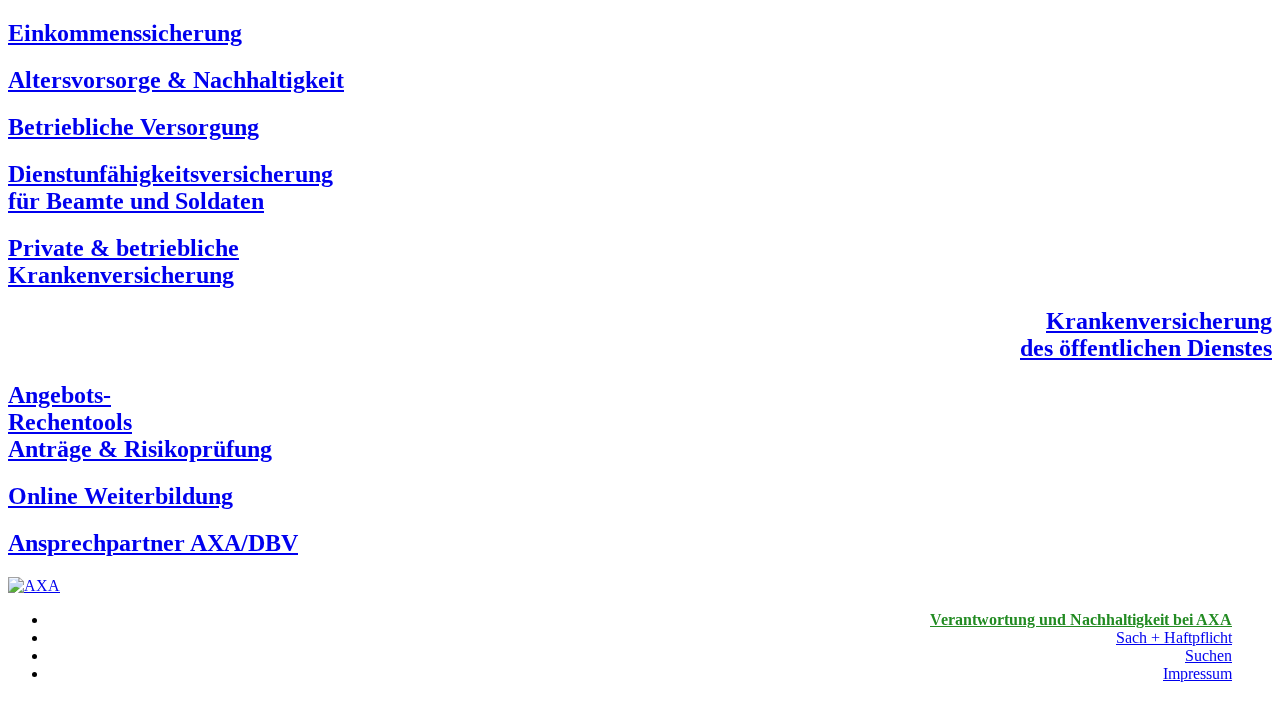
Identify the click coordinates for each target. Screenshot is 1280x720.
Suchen (1208, 655)
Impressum (1197, 673)
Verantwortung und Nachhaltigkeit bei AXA (1081, 619)
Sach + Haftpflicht (1174, 637)
